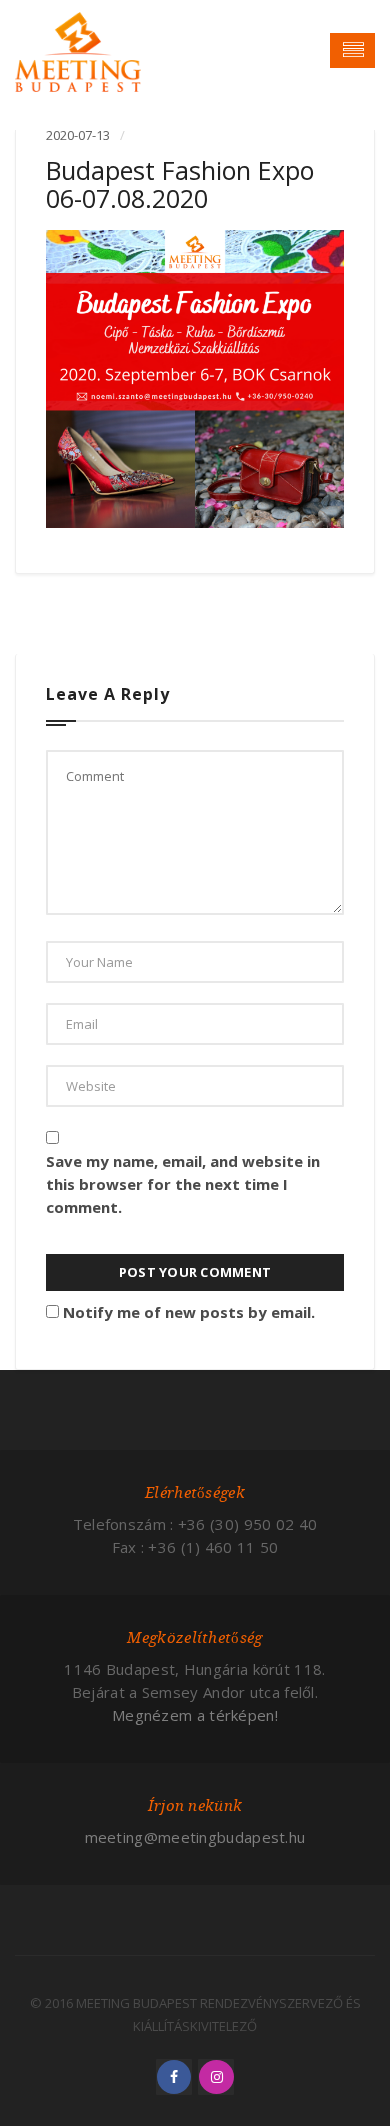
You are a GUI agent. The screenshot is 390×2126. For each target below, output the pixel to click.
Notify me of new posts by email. (189, 1312)
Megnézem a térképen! (195, 1715)
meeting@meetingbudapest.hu (195, 1837)
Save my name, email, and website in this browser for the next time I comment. (183, 1184)
